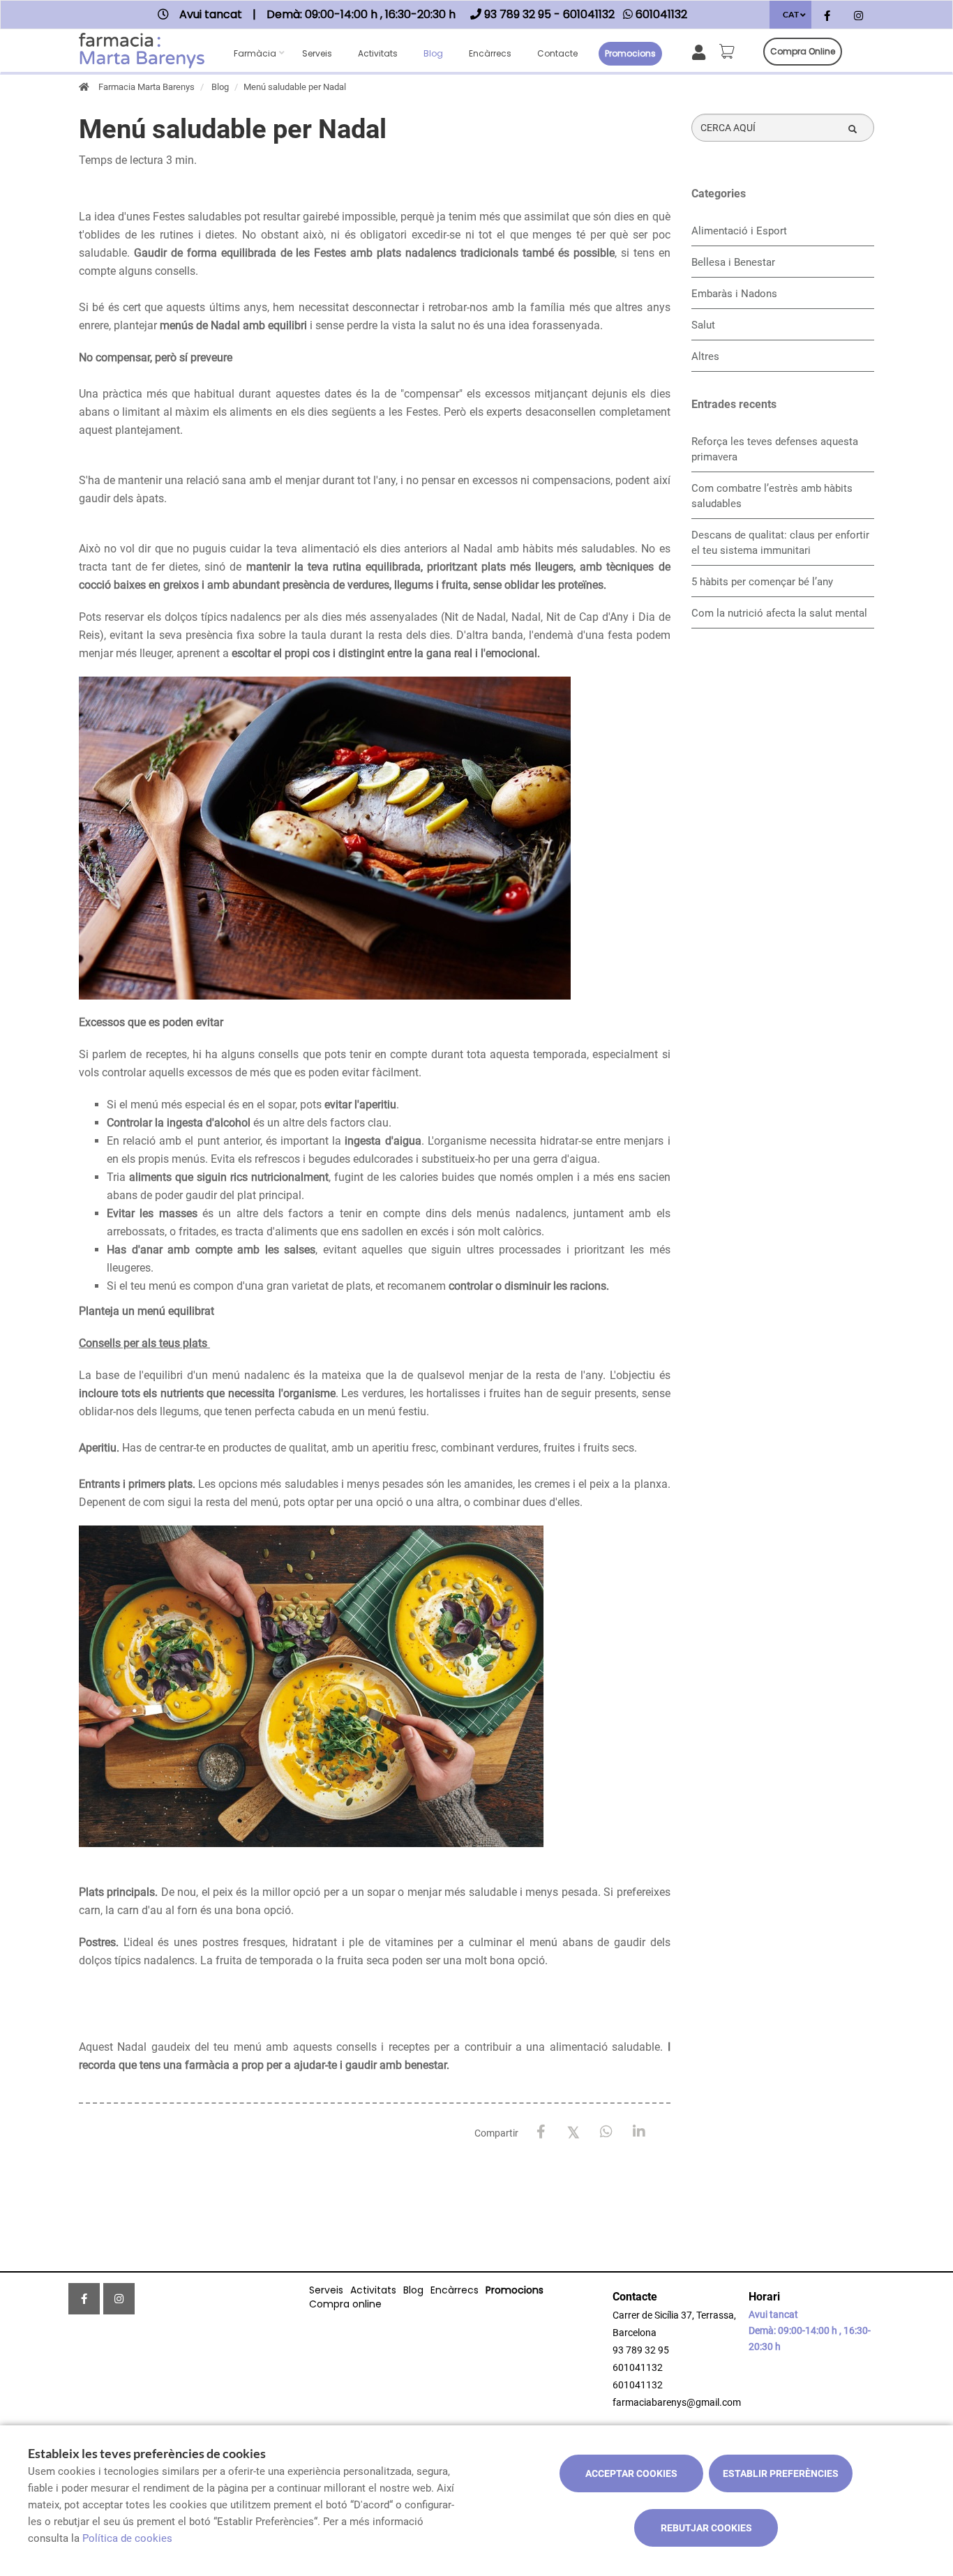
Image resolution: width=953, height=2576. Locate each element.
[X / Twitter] (574, 2131)
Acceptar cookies (631, 2473)
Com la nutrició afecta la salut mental (779, 613)
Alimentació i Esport (739, 231)
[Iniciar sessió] (701, 51)
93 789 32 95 (641, 2350)
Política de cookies (127, 2538)
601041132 (638, 2367)
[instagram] (858, 16)
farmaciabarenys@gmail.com (677, 2402)
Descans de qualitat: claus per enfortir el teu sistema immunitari (780, 543)
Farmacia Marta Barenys (147, 87)
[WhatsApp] (607, 2132)
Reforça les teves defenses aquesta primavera (775, 449)
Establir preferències (781, 2473)
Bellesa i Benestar (733, 262)
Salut (703, 325)
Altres (705, 356)
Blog (433, 53)
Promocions (630, 53)
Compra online (803, 51)
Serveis (317, 53)
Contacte (557, 53)
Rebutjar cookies (706, 2528)
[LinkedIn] (639, 2132)
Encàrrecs (490, 53)
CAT (791, 14)
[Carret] (729, 52)
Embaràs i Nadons (734, 294)
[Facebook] (541, 2132)
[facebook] (827, 16)
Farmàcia (255, 53)
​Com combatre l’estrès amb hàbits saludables (772, 496)
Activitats (378, 53)
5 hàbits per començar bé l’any (762, 582)
